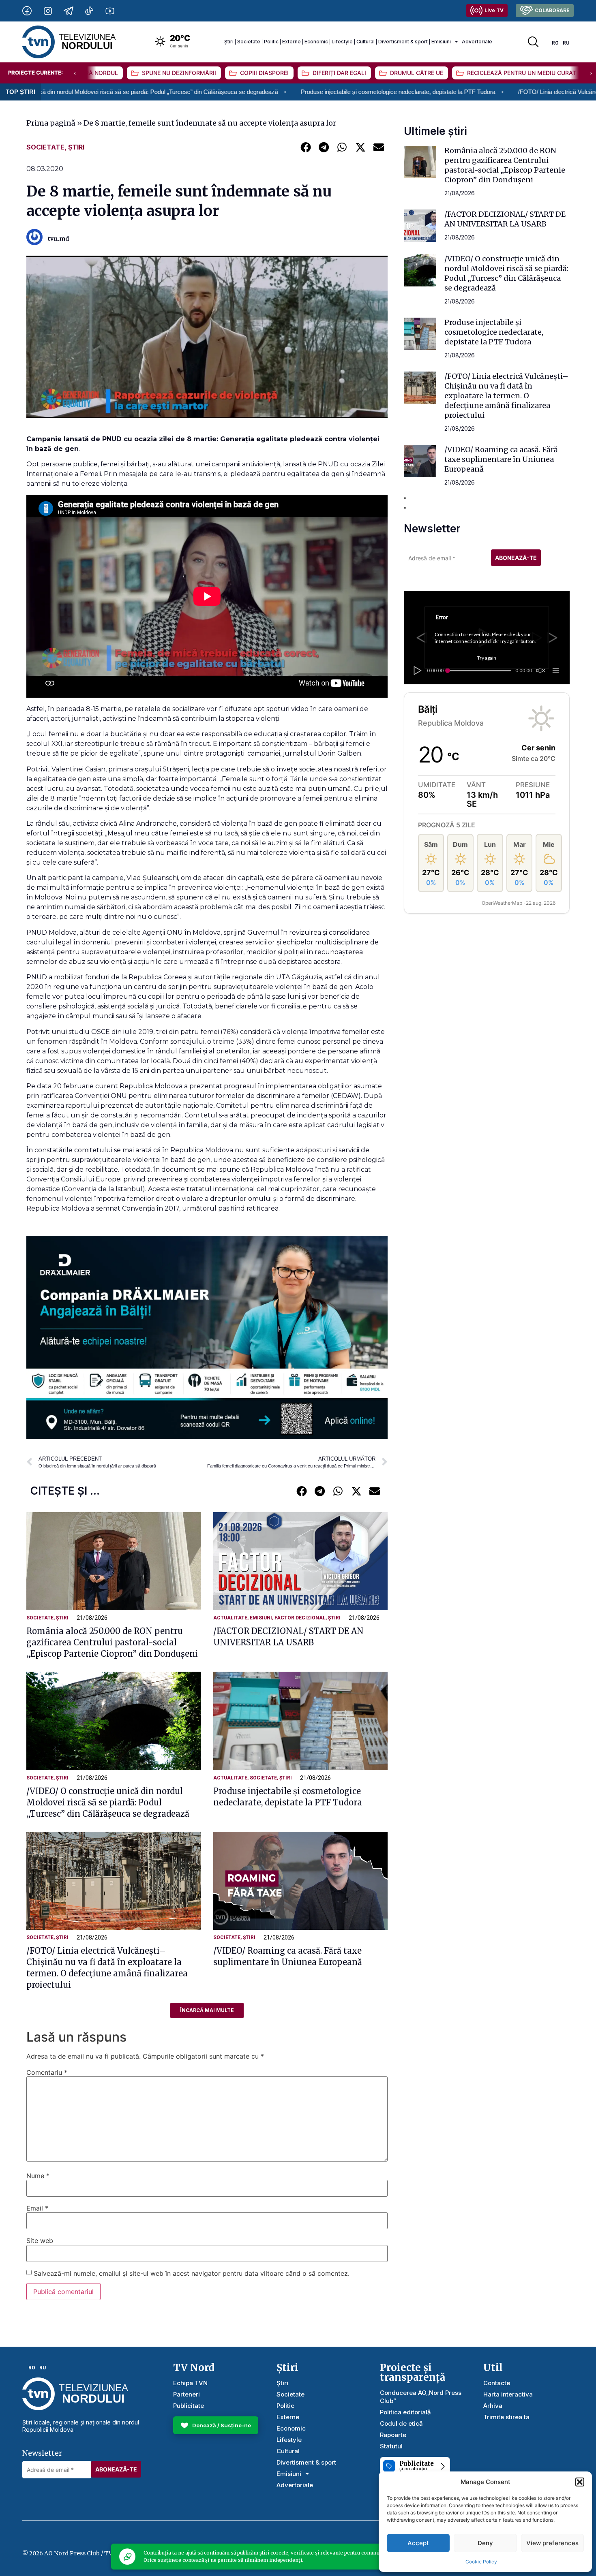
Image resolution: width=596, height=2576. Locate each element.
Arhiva (493, 2406)
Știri (229, 42)
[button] (580, 2482)
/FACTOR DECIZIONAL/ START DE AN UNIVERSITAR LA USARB (505, 219)
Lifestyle (342, 42)
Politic (271, 42)
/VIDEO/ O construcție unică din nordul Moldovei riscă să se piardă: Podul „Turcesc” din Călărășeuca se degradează (108, 1802)
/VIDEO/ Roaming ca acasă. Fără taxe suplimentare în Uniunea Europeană (501, 459)
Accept (418, 2543)
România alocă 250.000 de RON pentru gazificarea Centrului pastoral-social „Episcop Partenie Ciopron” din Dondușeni (112, 1642)
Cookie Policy (481, 2562)
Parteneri (187, 2394)
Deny (485, 2543)
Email (37, 2208)
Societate (249, 42)
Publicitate (189, 2406)
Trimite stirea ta (506, 2417)
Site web (40, 2241)
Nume (38, 2176)
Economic (316, 42)
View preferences (552, 2543)
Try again (487, 658)
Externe (292, 42)
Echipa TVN (190, 2383)
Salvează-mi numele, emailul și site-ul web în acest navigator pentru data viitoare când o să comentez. (192, 2273)
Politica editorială (405, 2412)
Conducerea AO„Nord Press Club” (421, 2397)
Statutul (391, 2446)
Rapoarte (393, 2435)
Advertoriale (477, 42)
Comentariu (47, 2072)
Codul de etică (401, 2423)
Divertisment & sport (403, 42)
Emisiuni (441, 42)
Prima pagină (51, 123)
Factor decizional (300, 1618)
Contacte (497, 2383)
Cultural (366, 42)
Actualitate (230, 1618)
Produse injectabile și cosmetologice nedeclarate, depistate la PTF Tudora (264, 92)
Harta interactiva (508, 2394)
